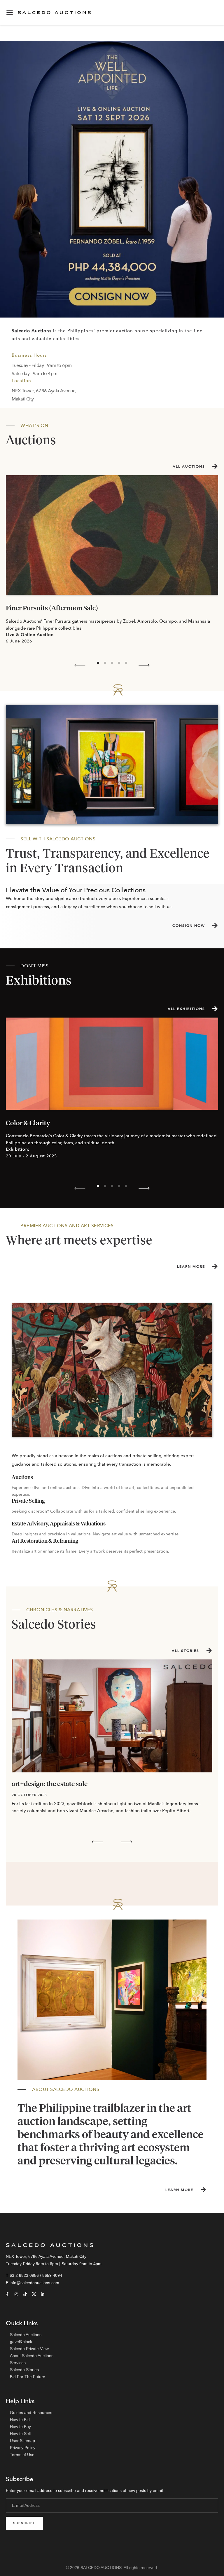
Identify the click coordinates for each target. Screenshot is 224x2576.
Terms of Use (22, 2455)
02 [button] (105, 663)
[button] (80, 665)
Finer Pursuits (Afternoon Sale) (52, 608)
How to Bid (20, 2420)
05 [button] (126, 663)
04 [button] (119, 663)
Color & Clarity (28, 1123)
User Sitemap (22, 2441)
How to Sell (20, 2434)
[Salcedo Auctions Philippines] (112, 179)
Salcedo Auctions (26, 2335)
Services (18, 2363)
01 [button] (98, 663)
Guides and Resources (31, 2413)
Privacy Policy (23, 2448)
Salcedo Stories (24, 2370)
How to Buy (20, 2427)
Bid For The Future (28, 2377)
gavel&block (21, 2342)
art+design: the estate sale (50, 1784)
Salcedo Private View (29, 2349)
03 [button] (112, 663)
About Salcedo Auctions (32, 2356)
